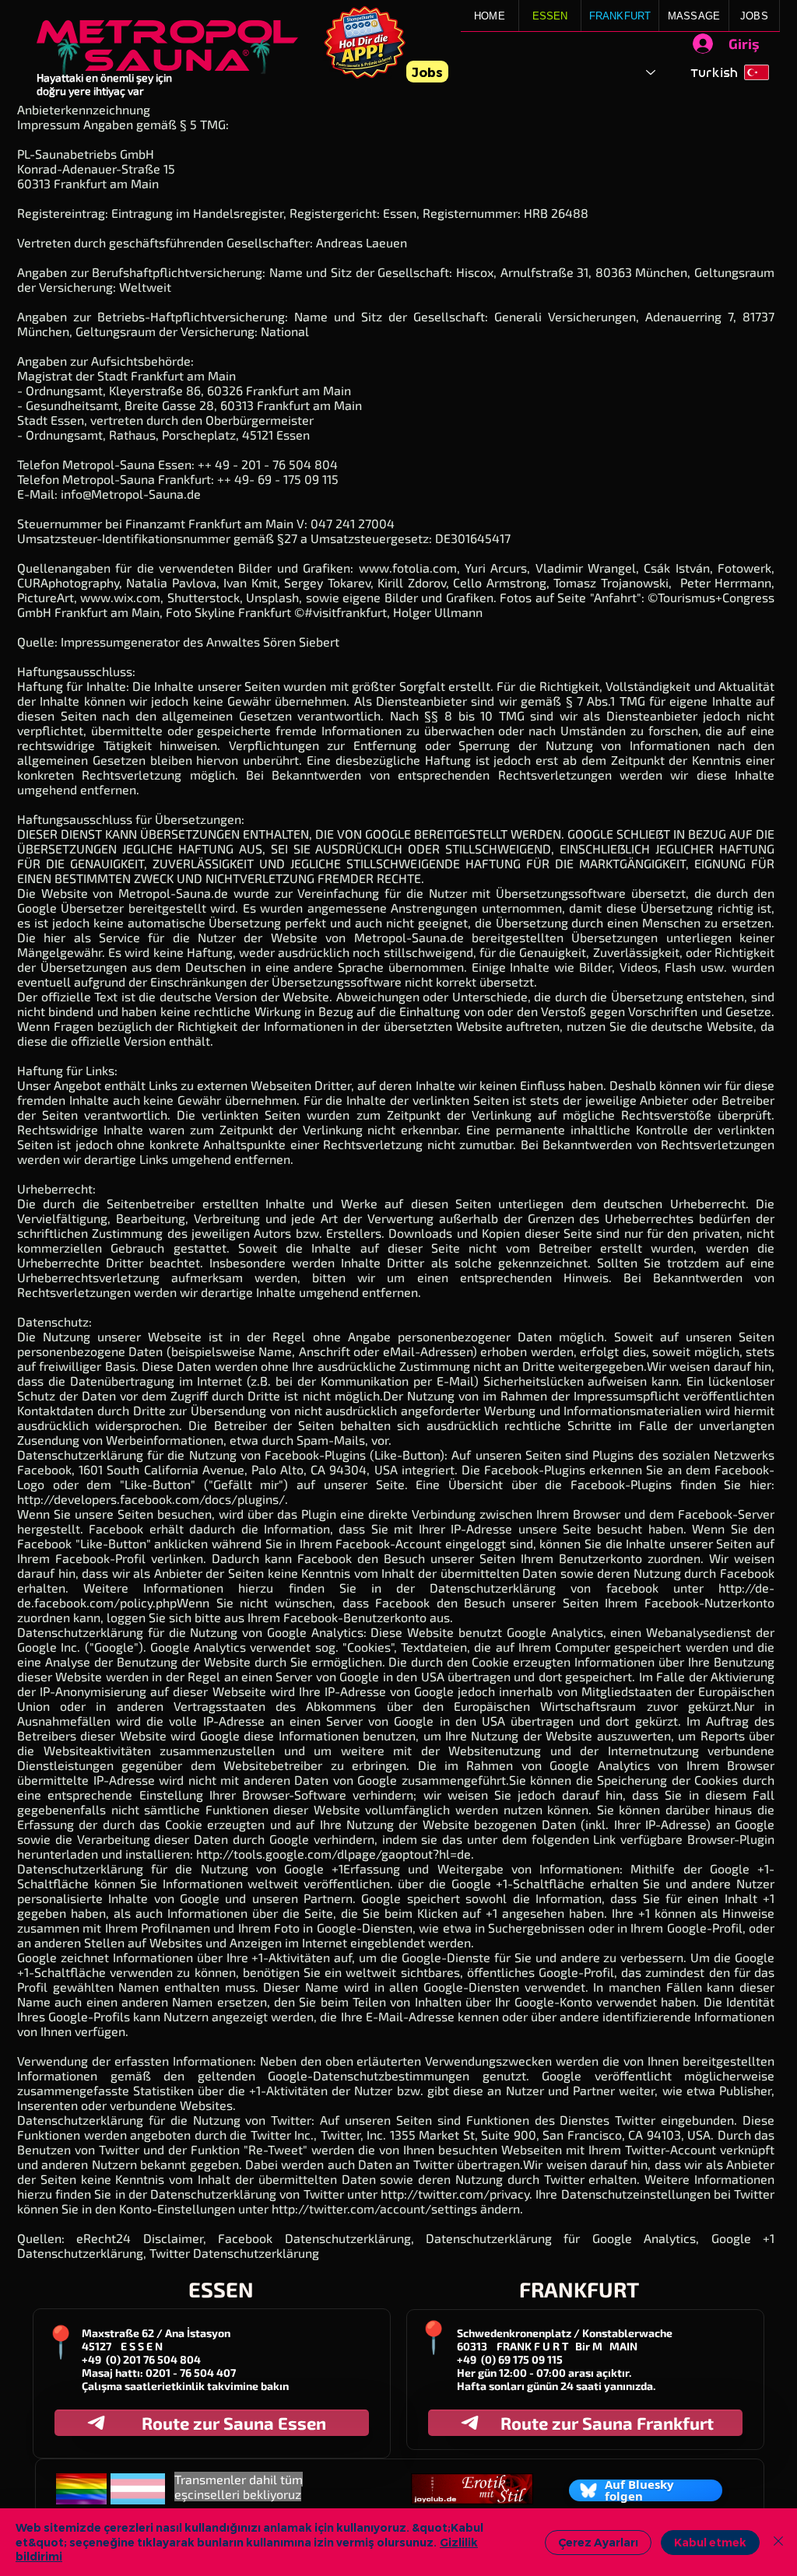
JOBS (754, 16)
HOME (490, 16)
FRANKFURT (620, 16)
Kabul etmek (710, 2543)
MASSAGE (694, 16)
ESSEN (550, 16)
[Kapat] (778, 2542)
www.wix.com (120, 597)
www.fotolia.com (408, 568)
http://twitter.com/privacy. (456, 2194)
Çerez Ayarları (598, 2543)
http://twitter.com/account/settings (374, 2208)
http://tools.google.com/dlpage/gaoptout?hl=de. (335, 1854)
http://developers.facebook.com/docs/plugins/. (153, 1499)
